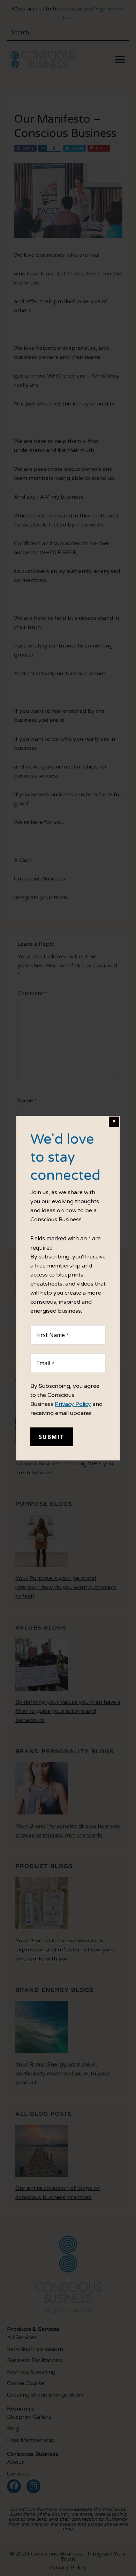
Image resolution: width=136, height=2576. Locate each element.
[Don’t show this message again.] (114, 1122)
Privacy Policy (73, 1404)
